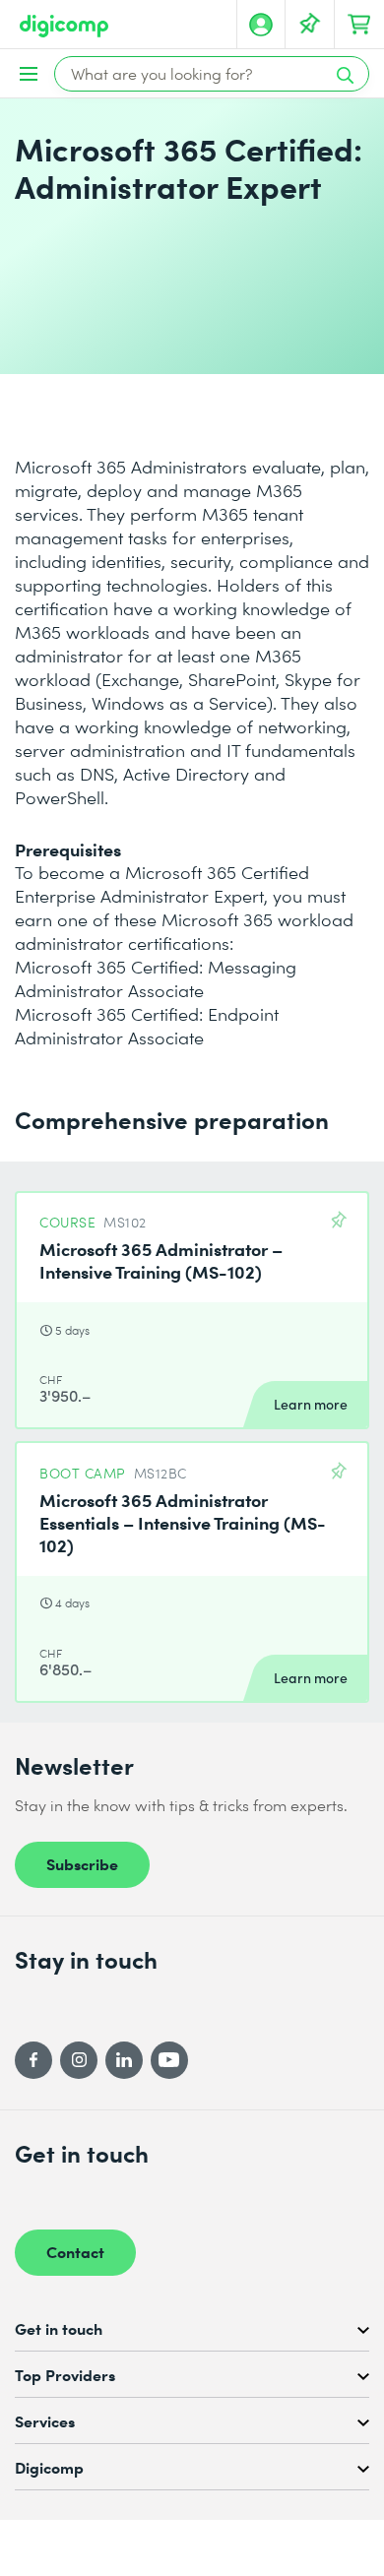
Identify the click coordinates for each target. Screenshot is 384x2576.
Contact (75, 2251)
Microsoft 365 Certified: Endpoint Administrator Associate (147, 1026)
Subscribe (82, 1863)
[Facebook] (33, 2060)
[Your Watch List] (310, 25)
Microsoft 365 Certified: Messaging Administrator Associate (156, 978)
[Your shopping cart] (359, 25)
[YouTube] (169, 2060)
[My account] (261, 25)
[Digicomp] (64, 26)
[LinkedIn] (124, 2060)
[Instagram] (79, 2060)
